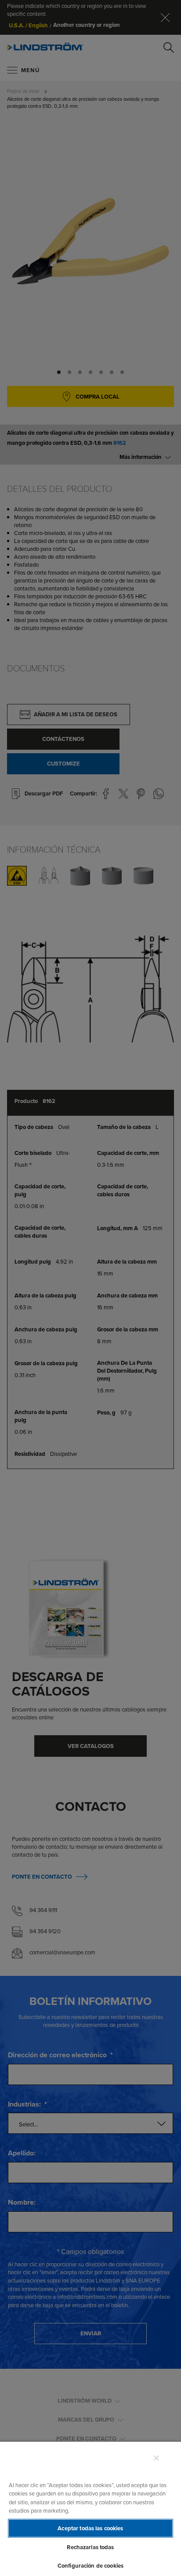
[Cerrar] (156, 2458)
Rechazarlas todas (90, 2547)
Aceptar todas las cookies (90, 2528)
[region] (90, 2508)
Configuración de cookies (90, 2566)
